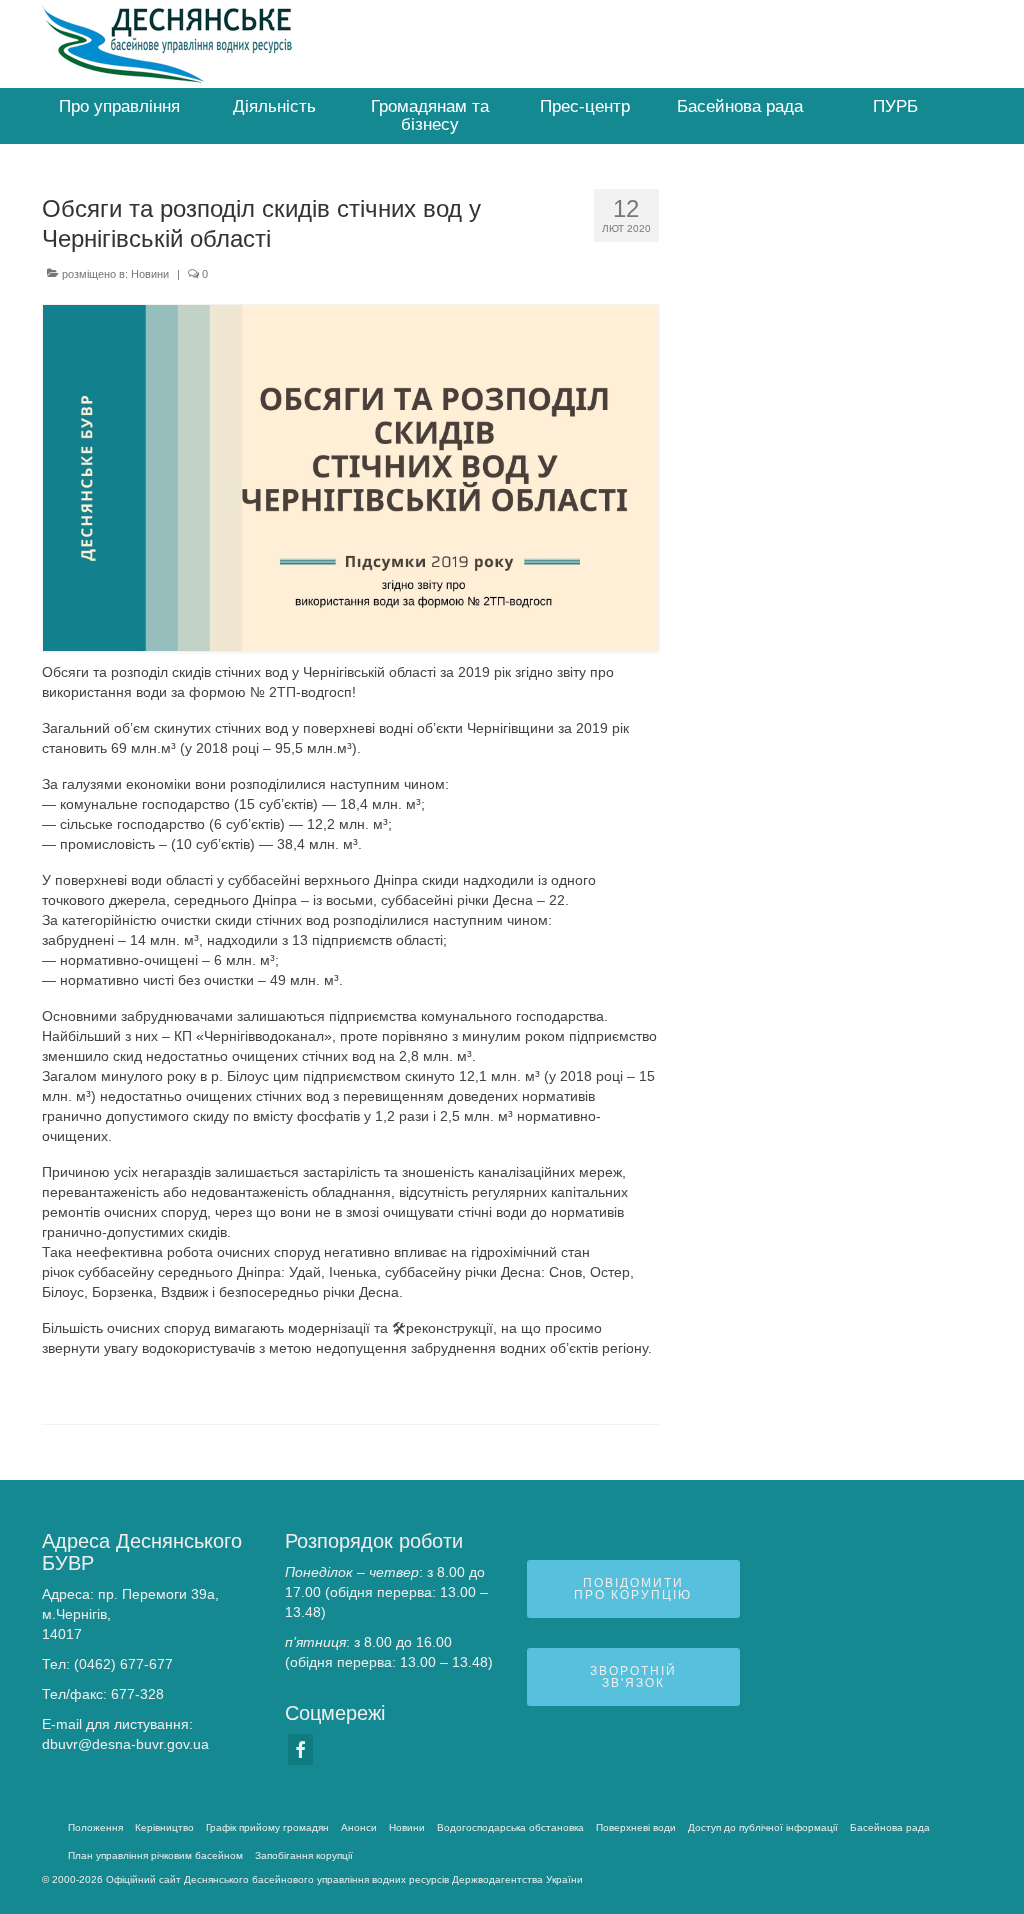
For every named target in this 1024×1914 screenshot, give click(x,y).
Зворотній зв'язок (633, 1677)
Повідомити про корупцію (633, 1589)
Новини (150, 274)
